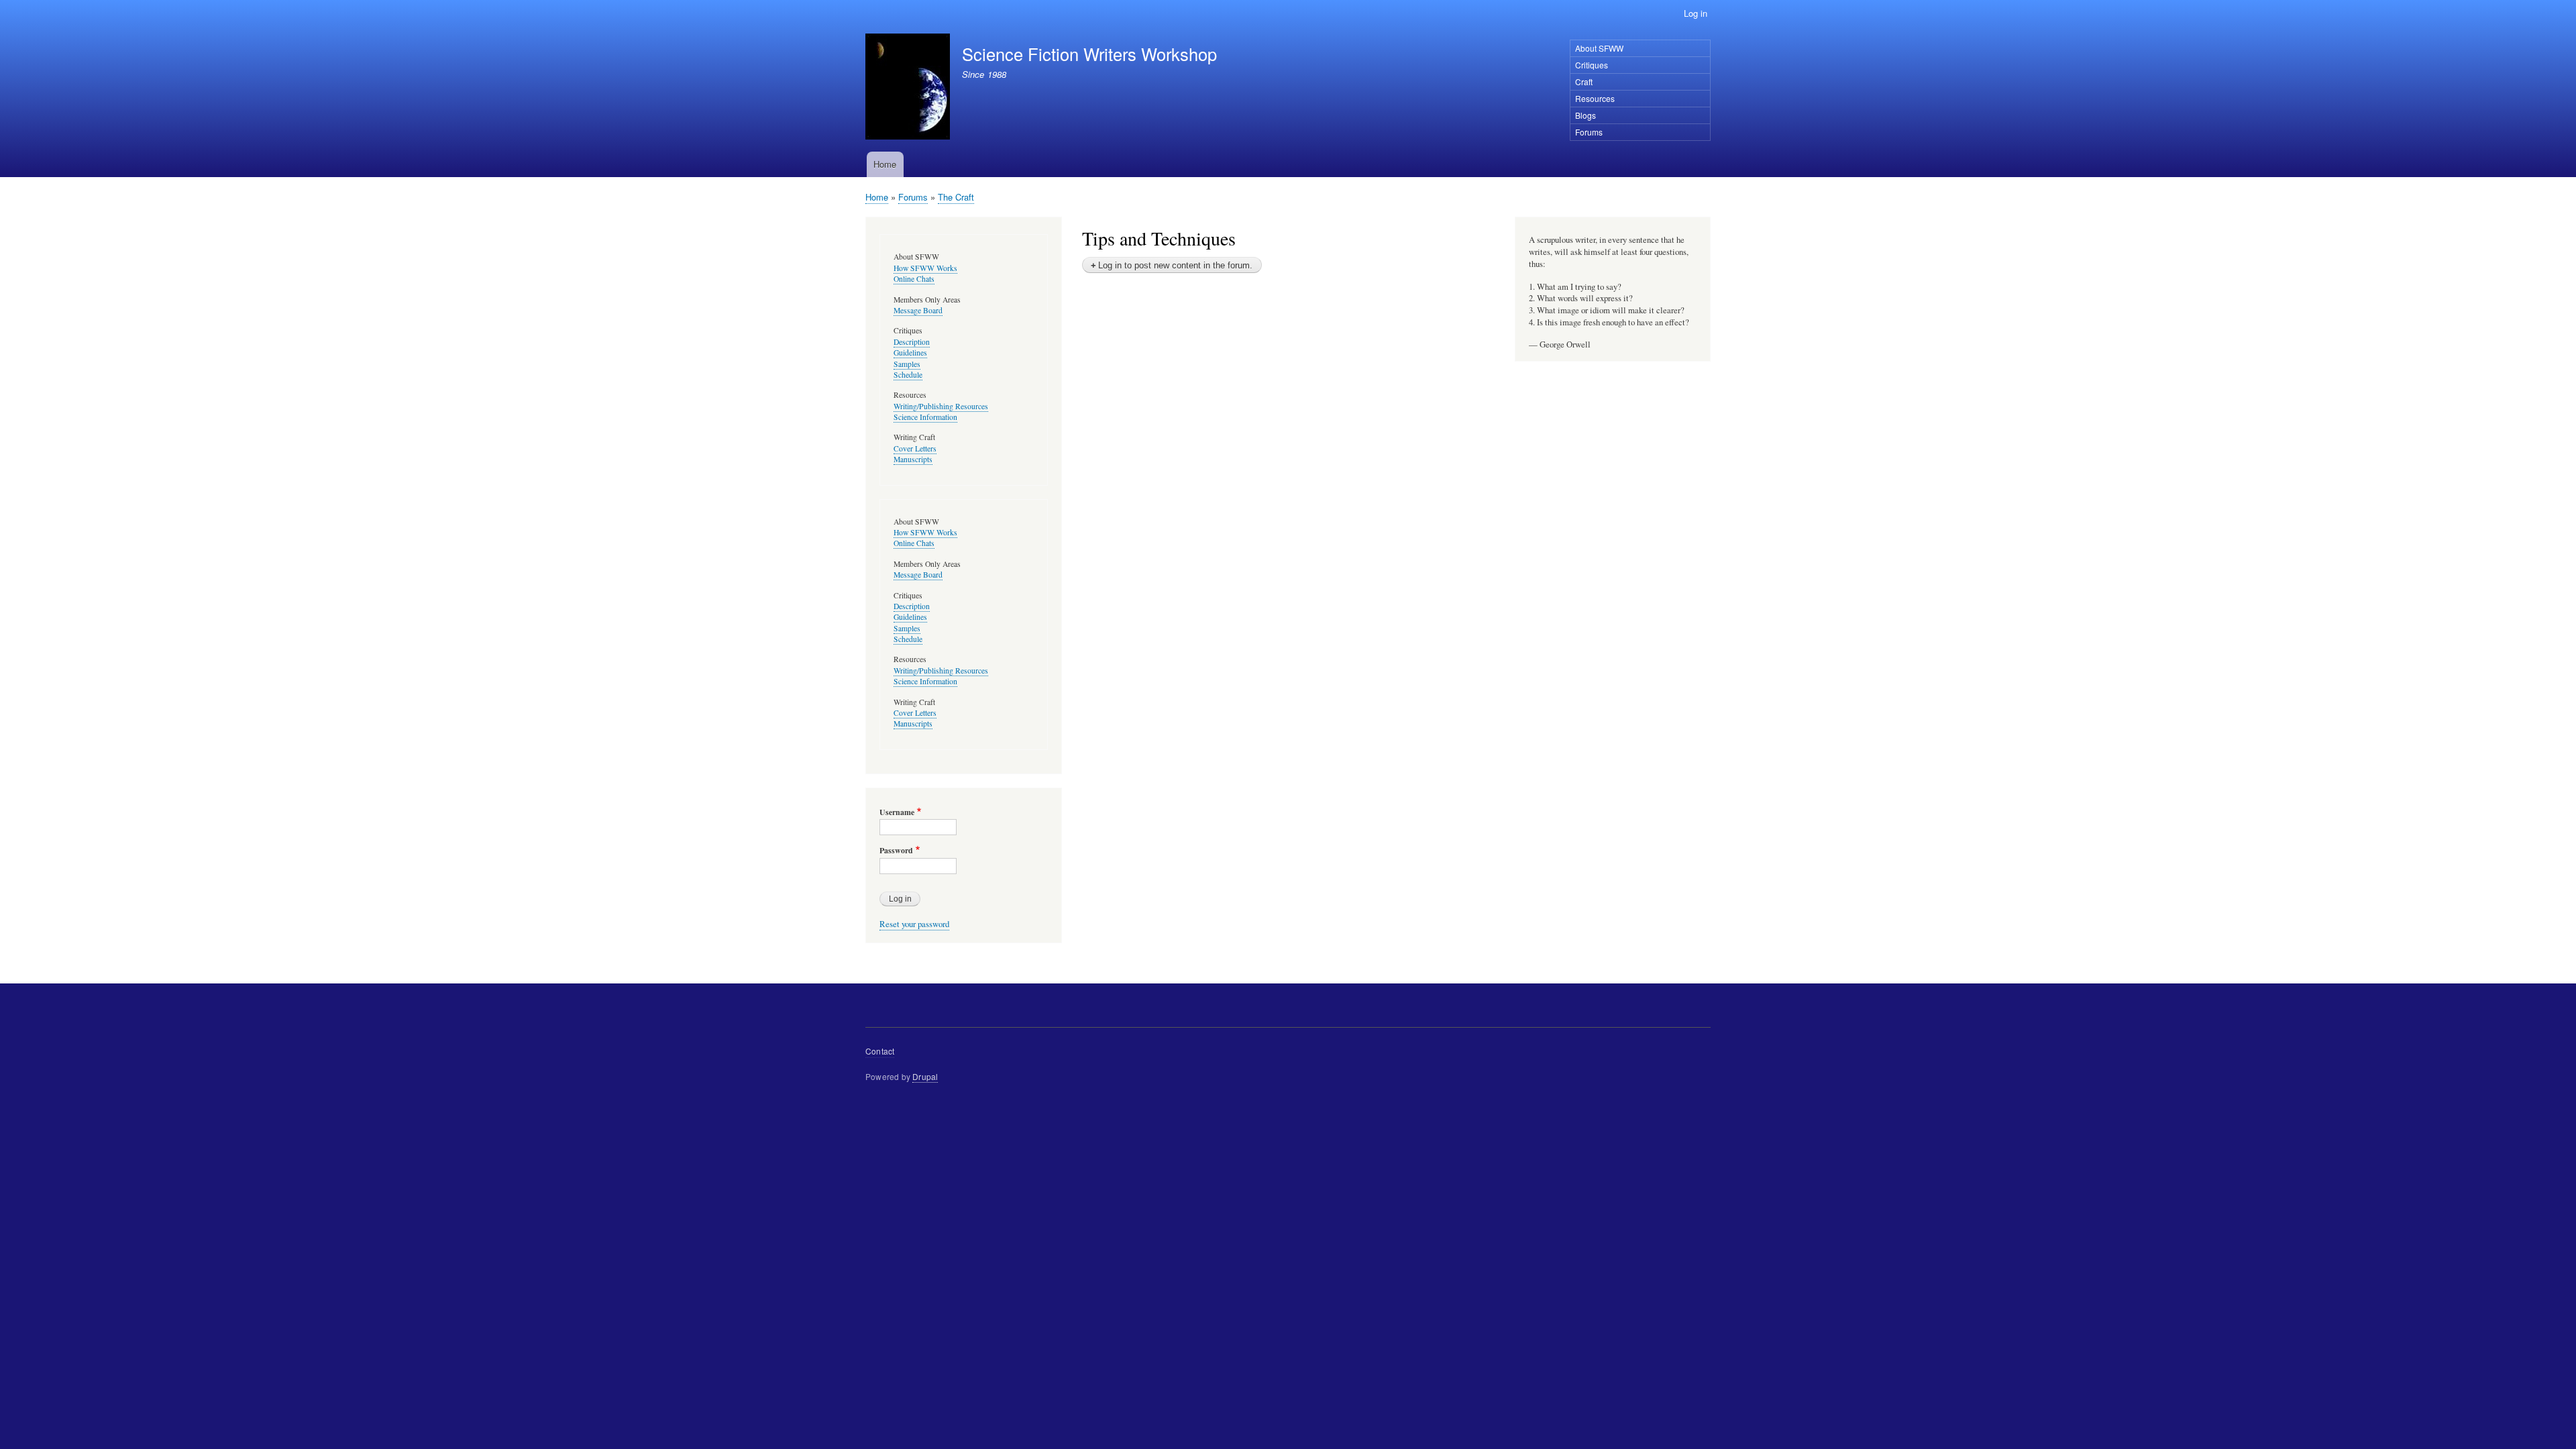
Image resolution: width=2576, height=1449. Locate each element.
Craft (1584, 82)
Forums (1589, 132)
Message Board (918, 310)
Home (885, 164)
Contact (880, 1051)
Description (912, 342)
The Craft (956, 197)
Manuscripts (913, 459)
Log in (1696, 13)
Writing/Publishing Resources (941, 406)
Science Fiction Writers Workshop (1089, 54)
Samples (907, 364)
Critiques (1592, 65)
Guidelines (910, 353)
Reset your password (914, 924)
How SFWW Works (925, 268)
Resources (1595, 98)
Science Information (925, 417)
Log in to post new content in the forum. (1175, 265)
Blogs (1586, 115)
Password (896, 851)
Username (897, 812)
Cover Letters (915, 448)
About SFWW (1599, 48)
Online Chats (914, 279)
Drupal (925, 1076)
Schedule (908, 375)
